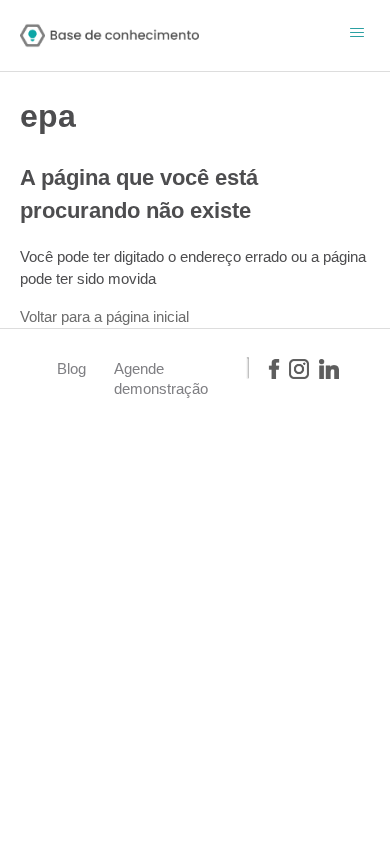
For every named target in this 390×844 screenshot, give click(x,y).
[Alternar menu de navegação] (357, 34)
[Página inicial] (109, 35)
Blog (71, 368)
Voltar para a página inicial (104, 316)
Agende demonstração (161, 378)
